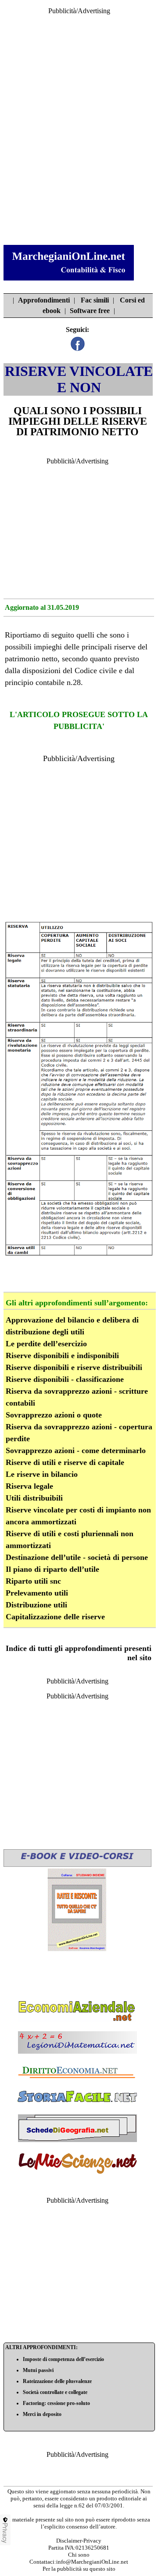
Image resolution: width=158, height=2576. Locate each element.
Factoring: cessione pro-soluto (56, 2403)
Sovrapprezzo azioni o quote (54, 1415)
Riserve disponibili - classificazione (65, 1379)
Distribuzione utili (36, 1605)
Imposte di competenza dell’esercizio (63, 2359)
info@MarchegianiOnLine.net (92, 2562)
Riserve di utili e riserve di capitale (65, 1462)
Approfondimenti (44, 300)
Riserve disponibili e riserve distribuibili (74, 1367)
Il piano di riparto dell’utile (52, 1569)
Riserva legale (29, 1486)
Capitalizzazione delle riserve (55, 1617)
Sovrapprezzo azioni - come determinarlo (76, 1450)
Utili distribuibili (34, 1498)
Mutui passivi (38, 2370)
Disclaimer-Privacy (79, 2541)
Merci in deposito (42, 2414)
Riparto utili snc (33, 1581)
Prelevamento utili (37, 1593)
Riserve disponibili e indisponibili (62, 1355)
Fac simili (95, 300)
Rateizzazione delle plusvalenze (57, 2381)
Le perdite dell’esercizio (46, 1344)
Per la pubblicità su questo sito (79, 2569)
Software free (90, 311)
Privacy (5, 2533)
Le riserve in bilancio (42, 1474)
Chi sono (79, 2555)
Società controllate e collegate (55, 2392)
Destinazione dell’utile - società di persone (77, 1557)
